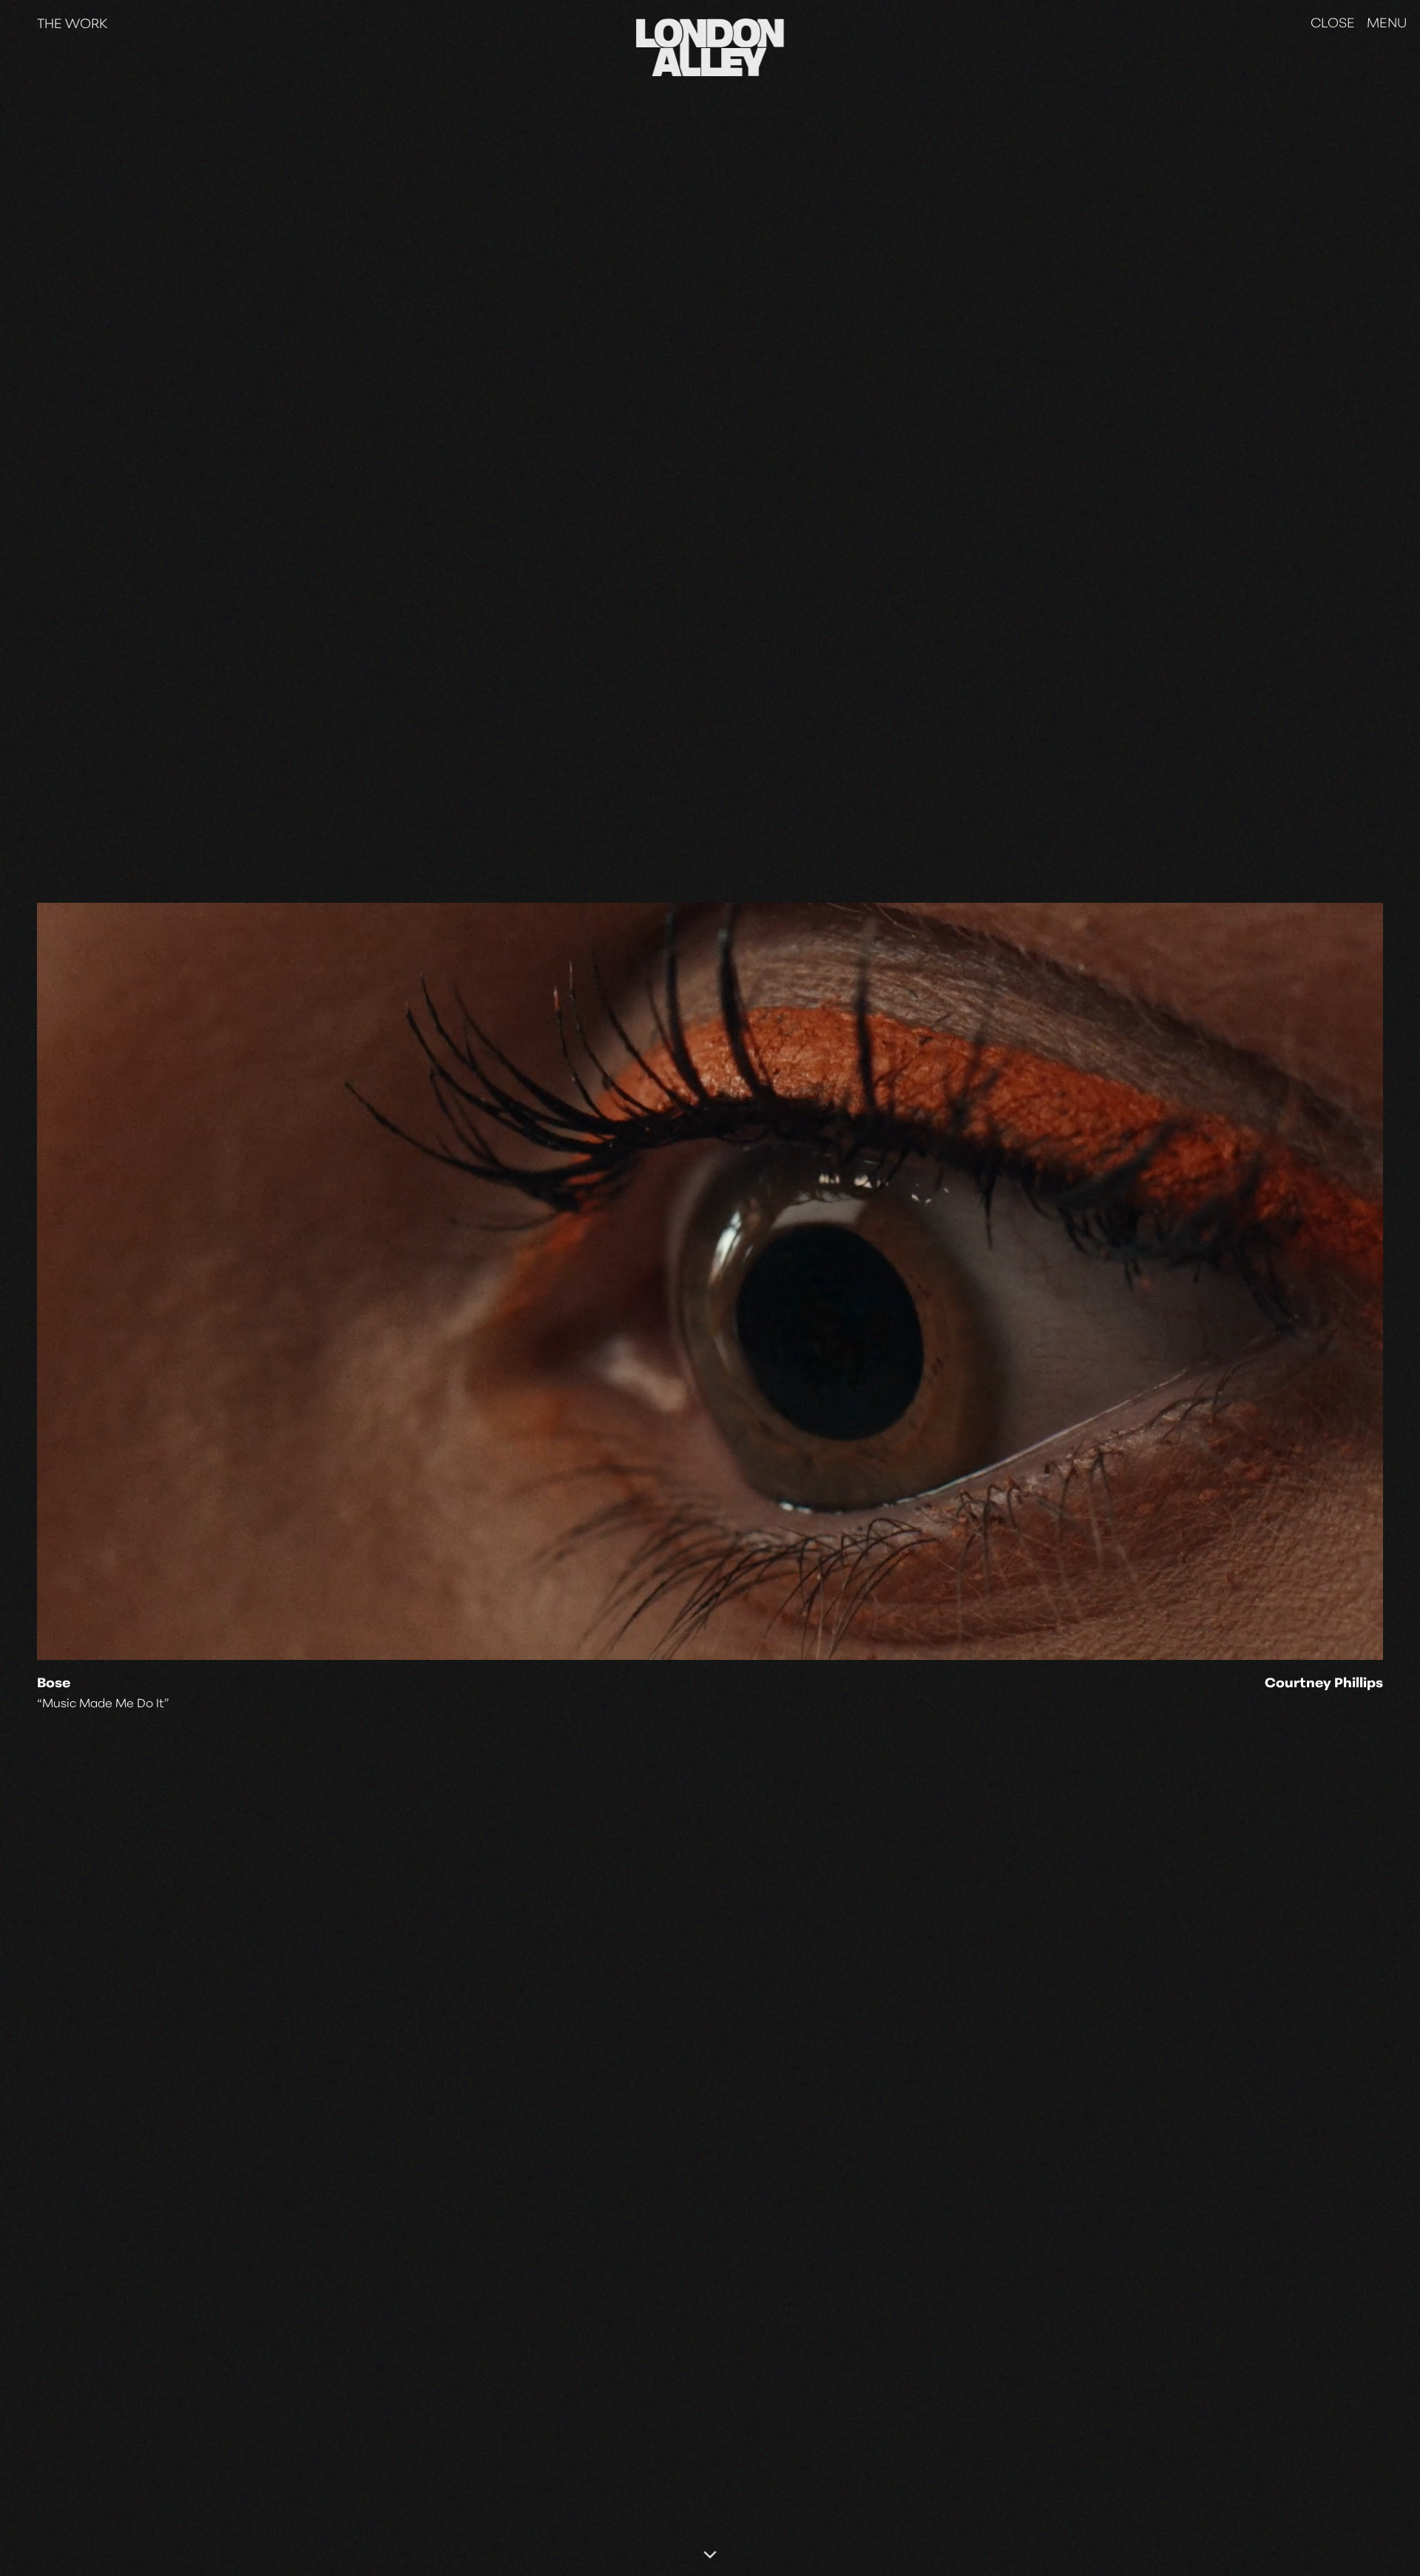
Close (1333, 24)
